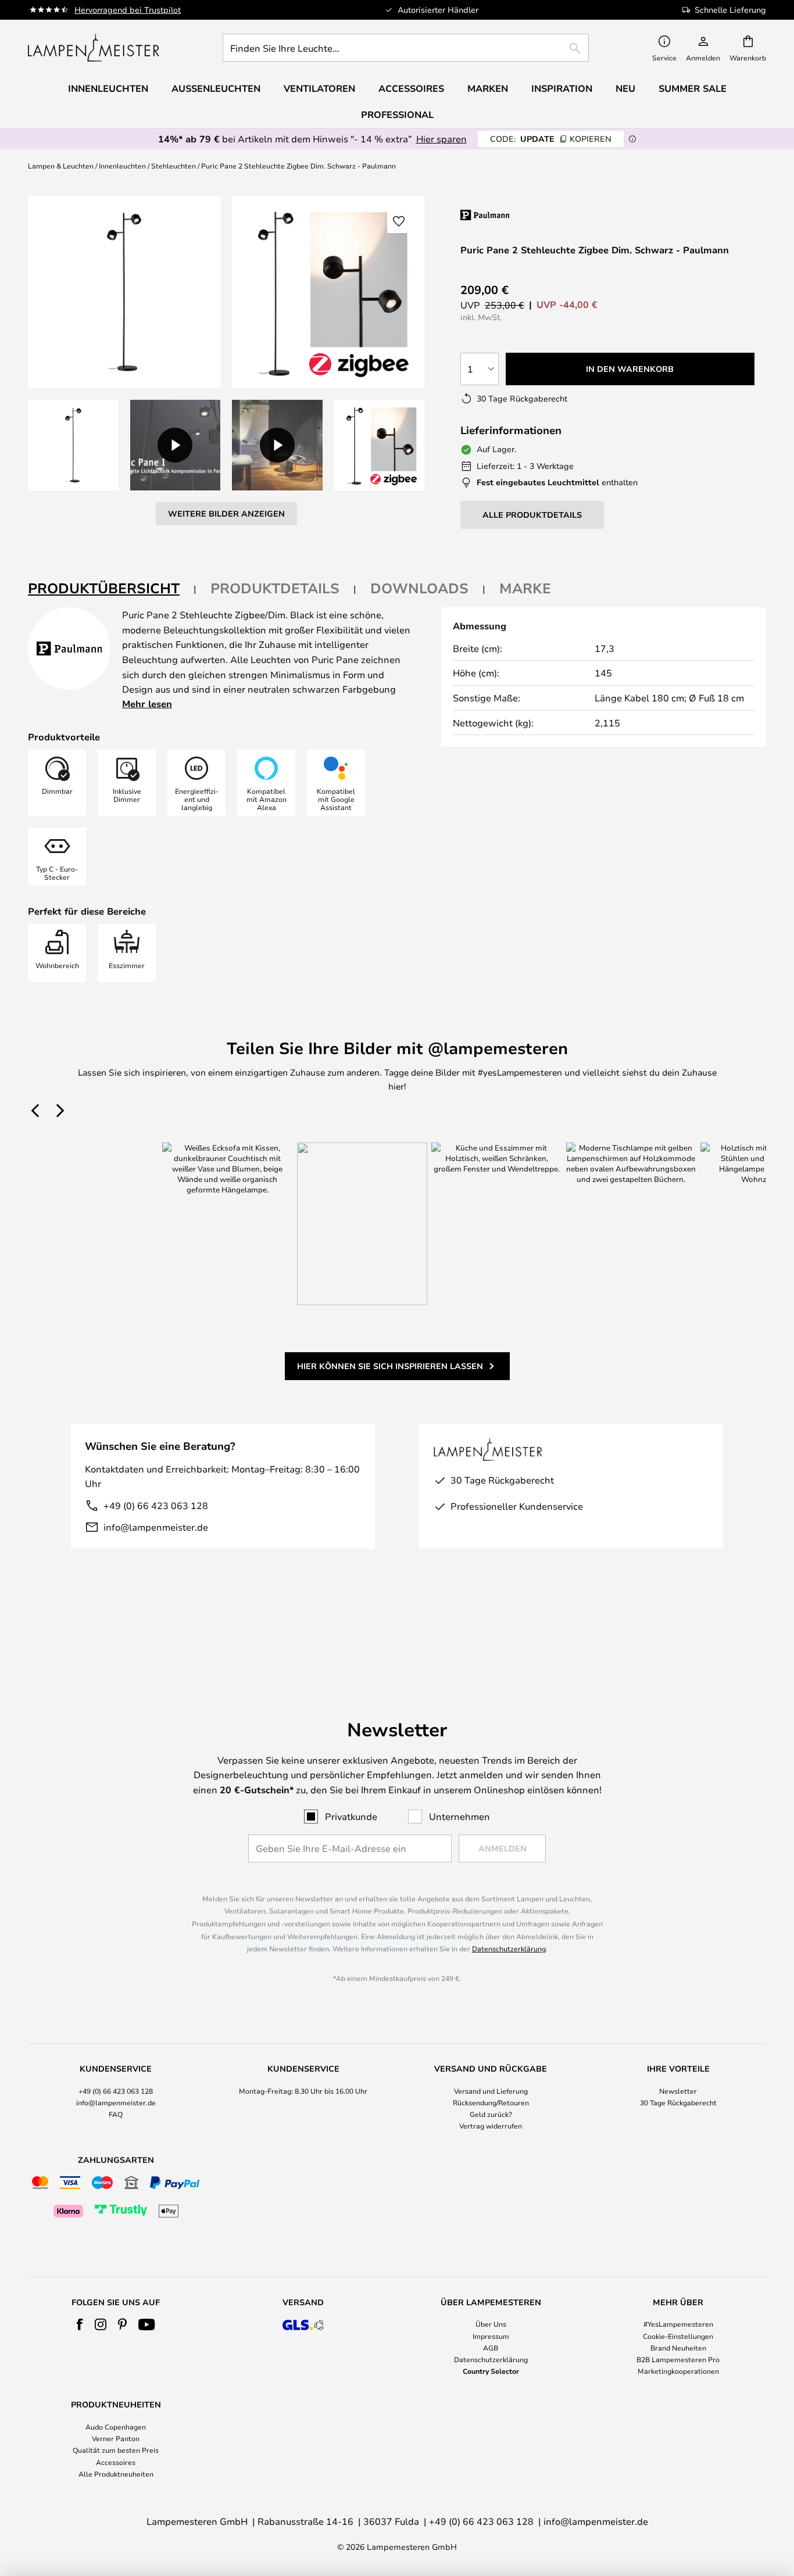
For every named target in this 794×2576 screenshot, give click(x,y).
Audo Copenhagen (116, 2427)
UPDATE (551, 139)
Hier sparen (441, 139)
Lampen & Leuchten (61, 166)
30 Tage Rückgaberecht (678, 2102)
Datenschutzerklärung (509, 1948)
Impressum (491, 2336)
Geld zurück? (491, 2114)
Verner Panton (116, 2438)
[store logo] (94, 48)
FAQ (116, 2114)
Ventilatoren (319, 88)
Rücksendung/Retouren (491, 2102)
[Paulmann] (534, 215)
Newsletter (678, 2091)
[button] (73, 445)
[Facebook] (80, 2324)
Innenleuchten (122, 166)
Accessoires (116, 2462)
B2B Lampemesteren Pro (678, 2359)
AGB (491, 2348)
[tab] (112, 589)
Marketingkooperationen (678, 2371)
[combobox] (406, 48)
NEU (625, 88)
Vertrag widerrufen (491, 2126)
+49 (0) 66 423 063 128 (156, 1505)
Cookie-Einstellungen (678, 2336)
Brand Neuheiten (678, 2348)
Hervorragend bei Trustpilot (128, 10)
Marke (525, 588)
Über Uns (491, 2324)
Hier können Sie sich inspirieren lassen (390, 1366)
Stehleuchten (174, 166)
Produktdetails (275, 588)
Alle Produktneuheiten (116, 2474)
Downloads (419, 588)
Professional (397, 114)
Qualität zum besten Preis (116, 2450)
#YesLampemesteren (678, 2324)
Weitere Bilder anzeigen (226, 513)
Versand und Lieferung (491, 2091)
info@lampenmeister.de (156, 1527)
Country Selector (491, 2371)
